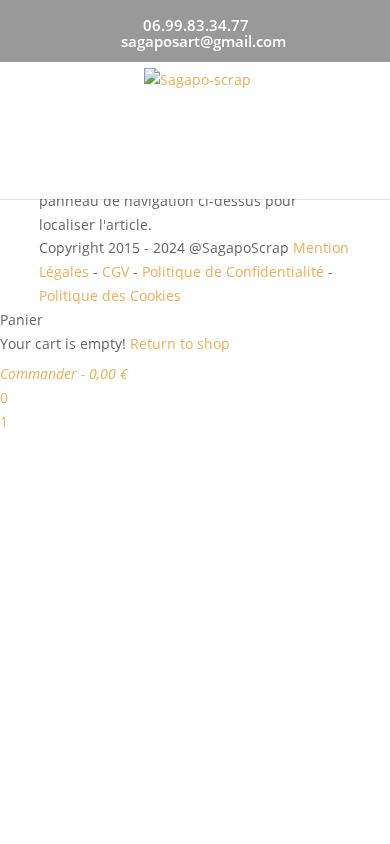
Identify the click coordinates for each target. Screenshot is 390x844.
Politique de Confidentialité (233, 271)
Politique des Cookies (110, 295)
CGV (115, 271)
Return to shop (180, 343)
